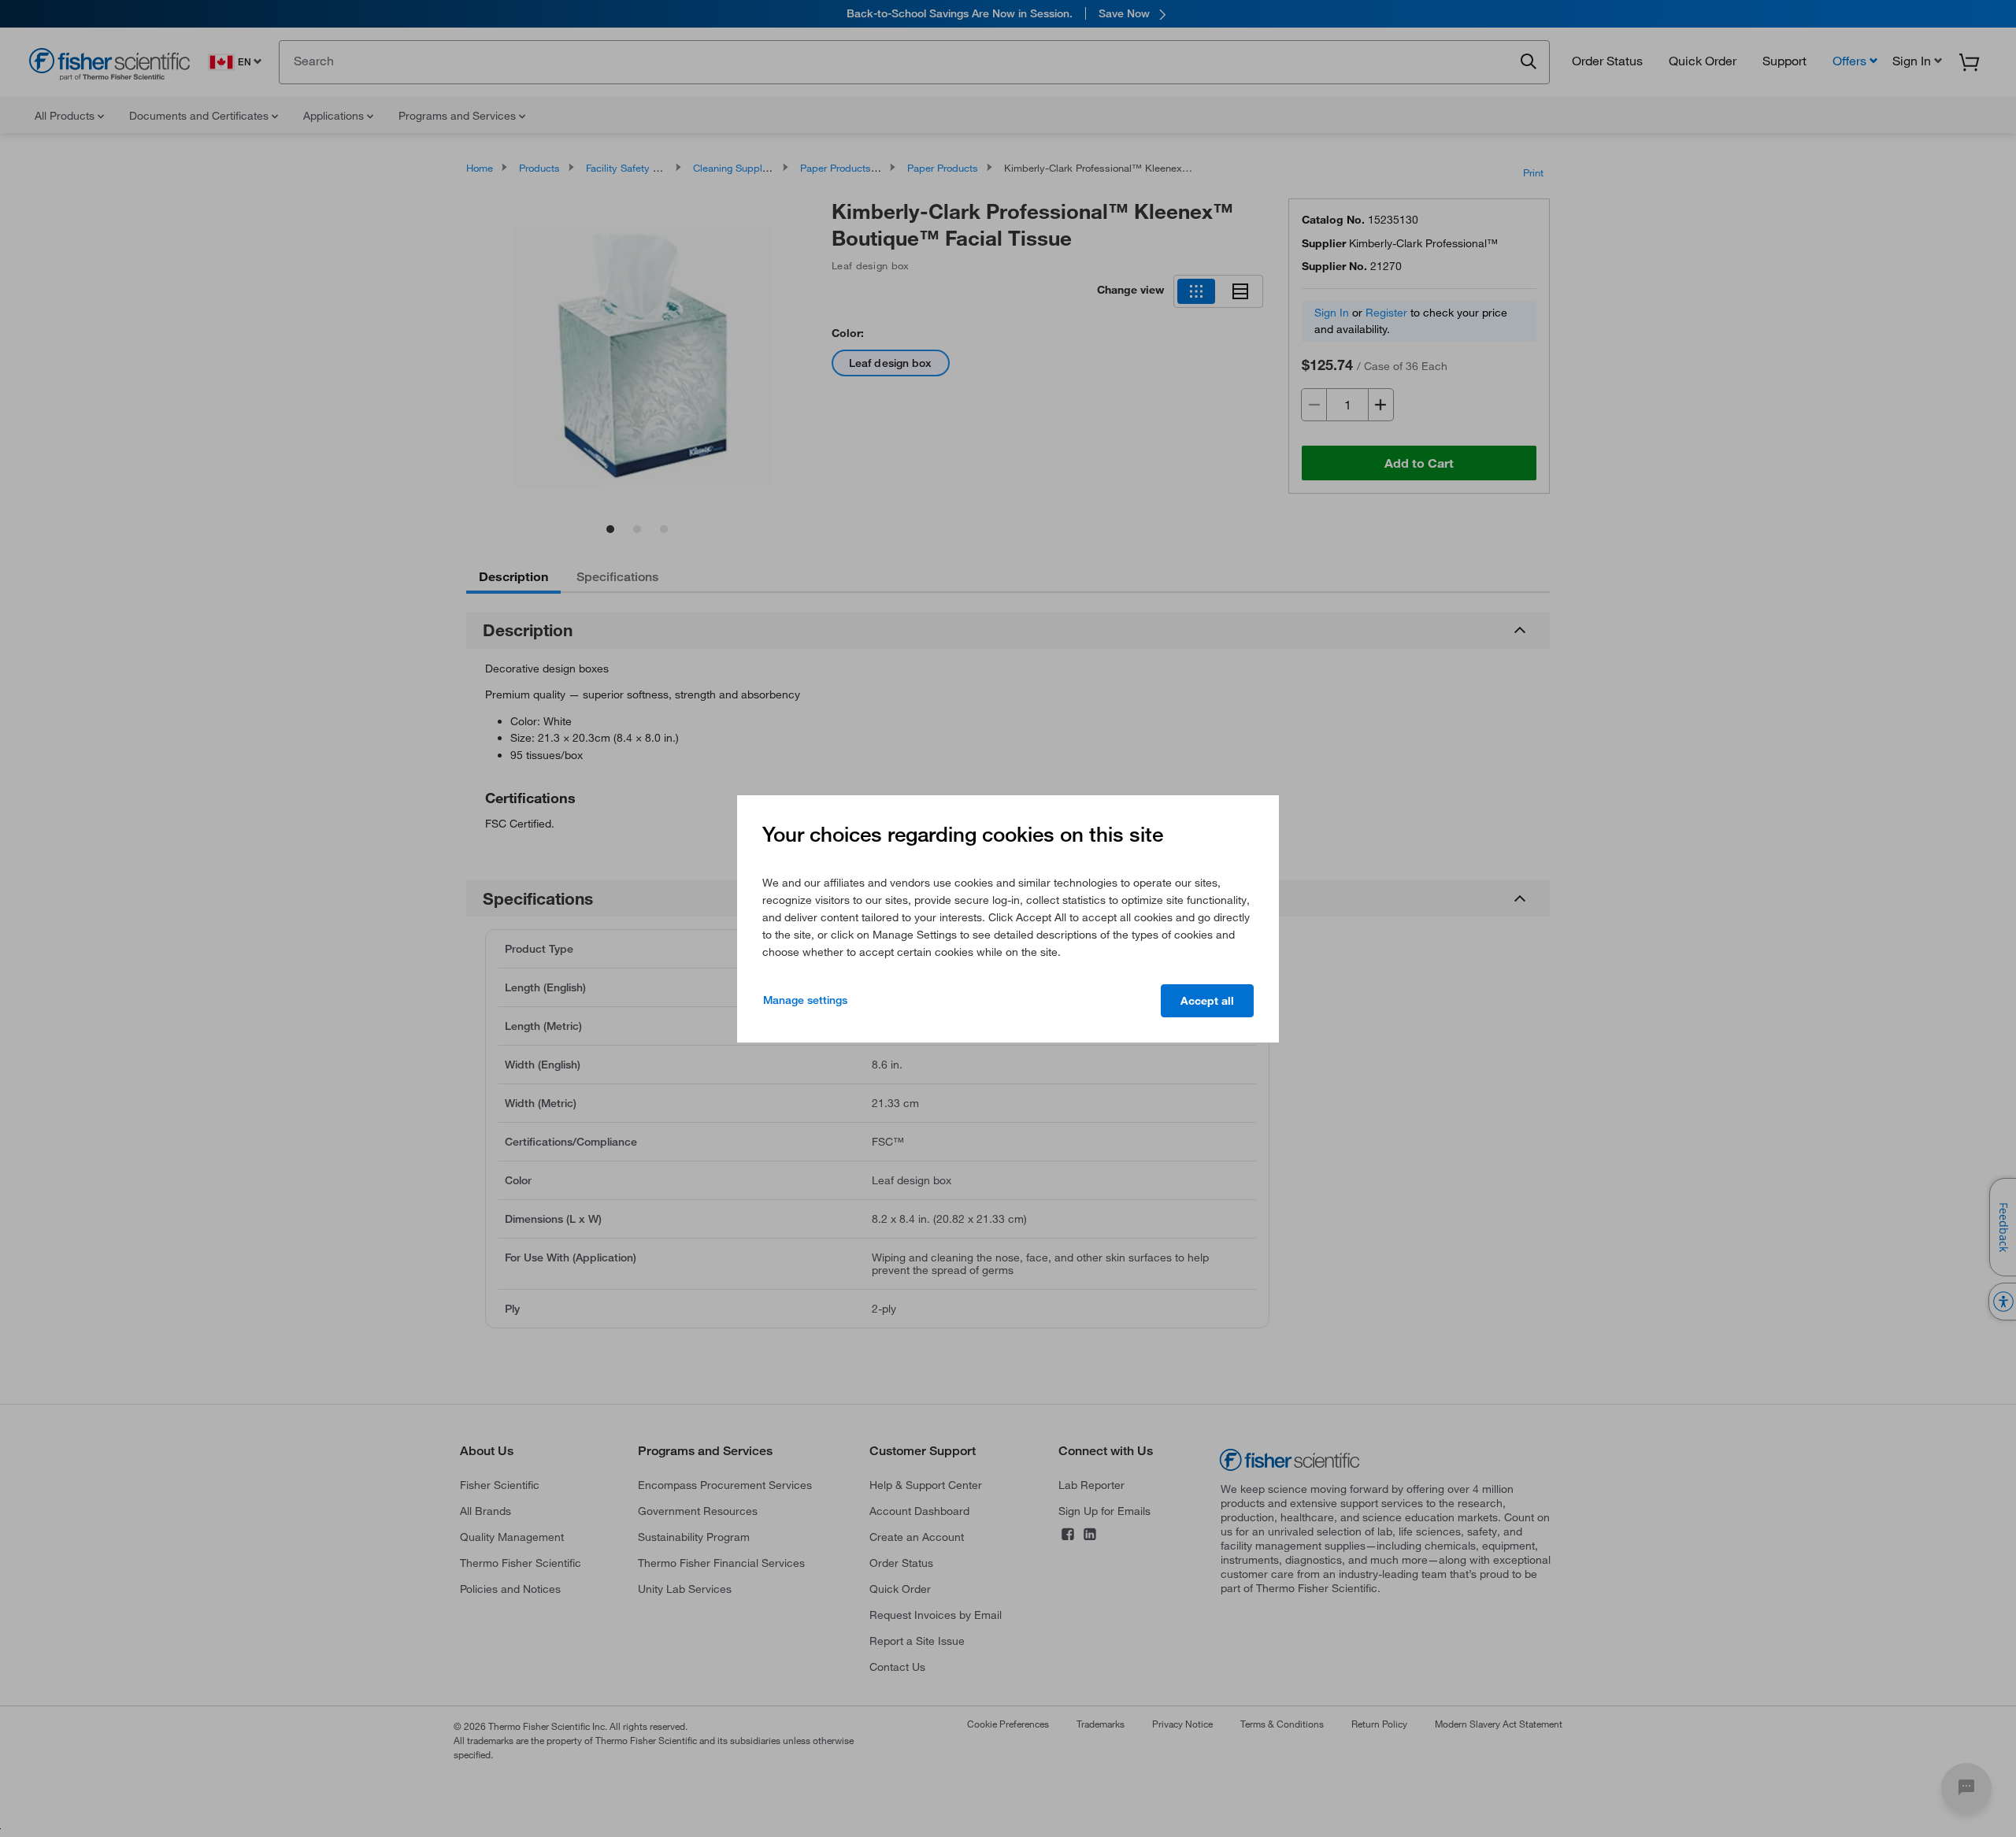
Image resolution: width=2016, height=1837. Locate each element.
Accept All (1207, 1001)
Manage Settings (805, 1000)
